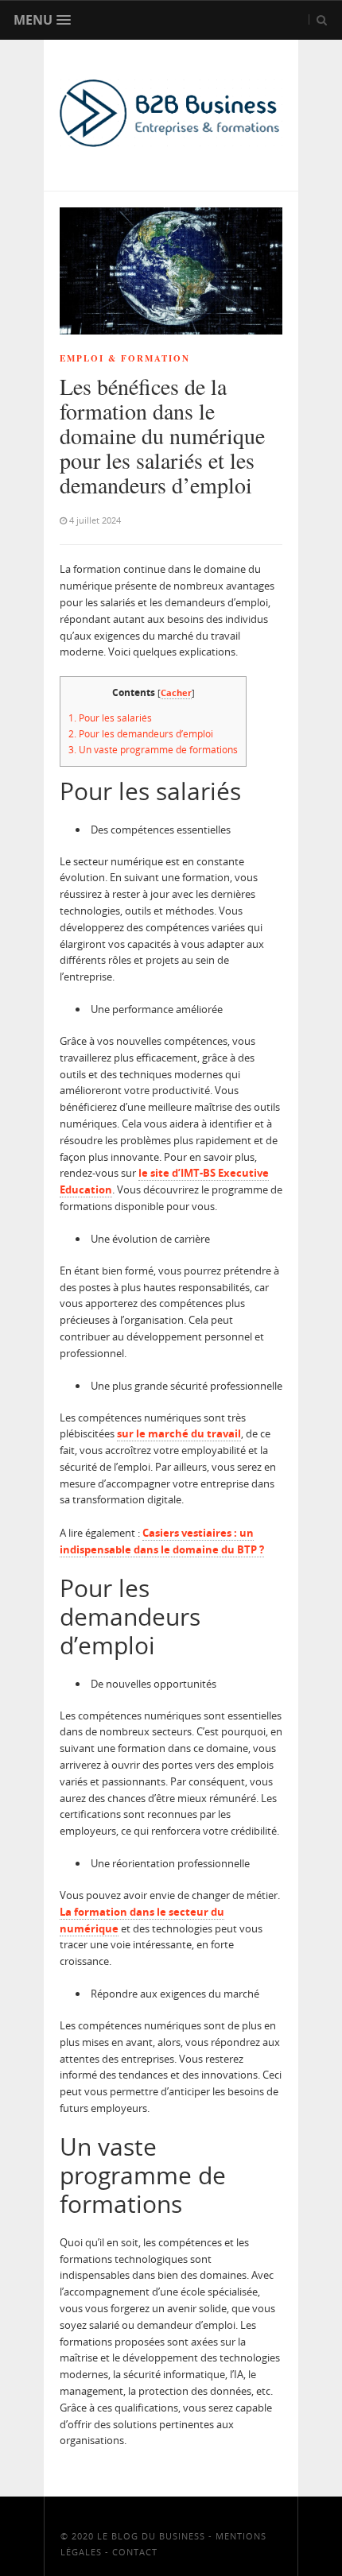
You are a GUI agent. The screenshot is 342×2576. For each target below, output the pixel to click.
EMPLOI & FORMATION (125, 358)
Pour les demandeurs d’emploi (142, 734)
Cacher (176, 692)
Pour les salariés (110, 718)
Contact (135, 2552)
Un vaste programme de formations (153, 750)
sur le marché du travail (179, 1433)
